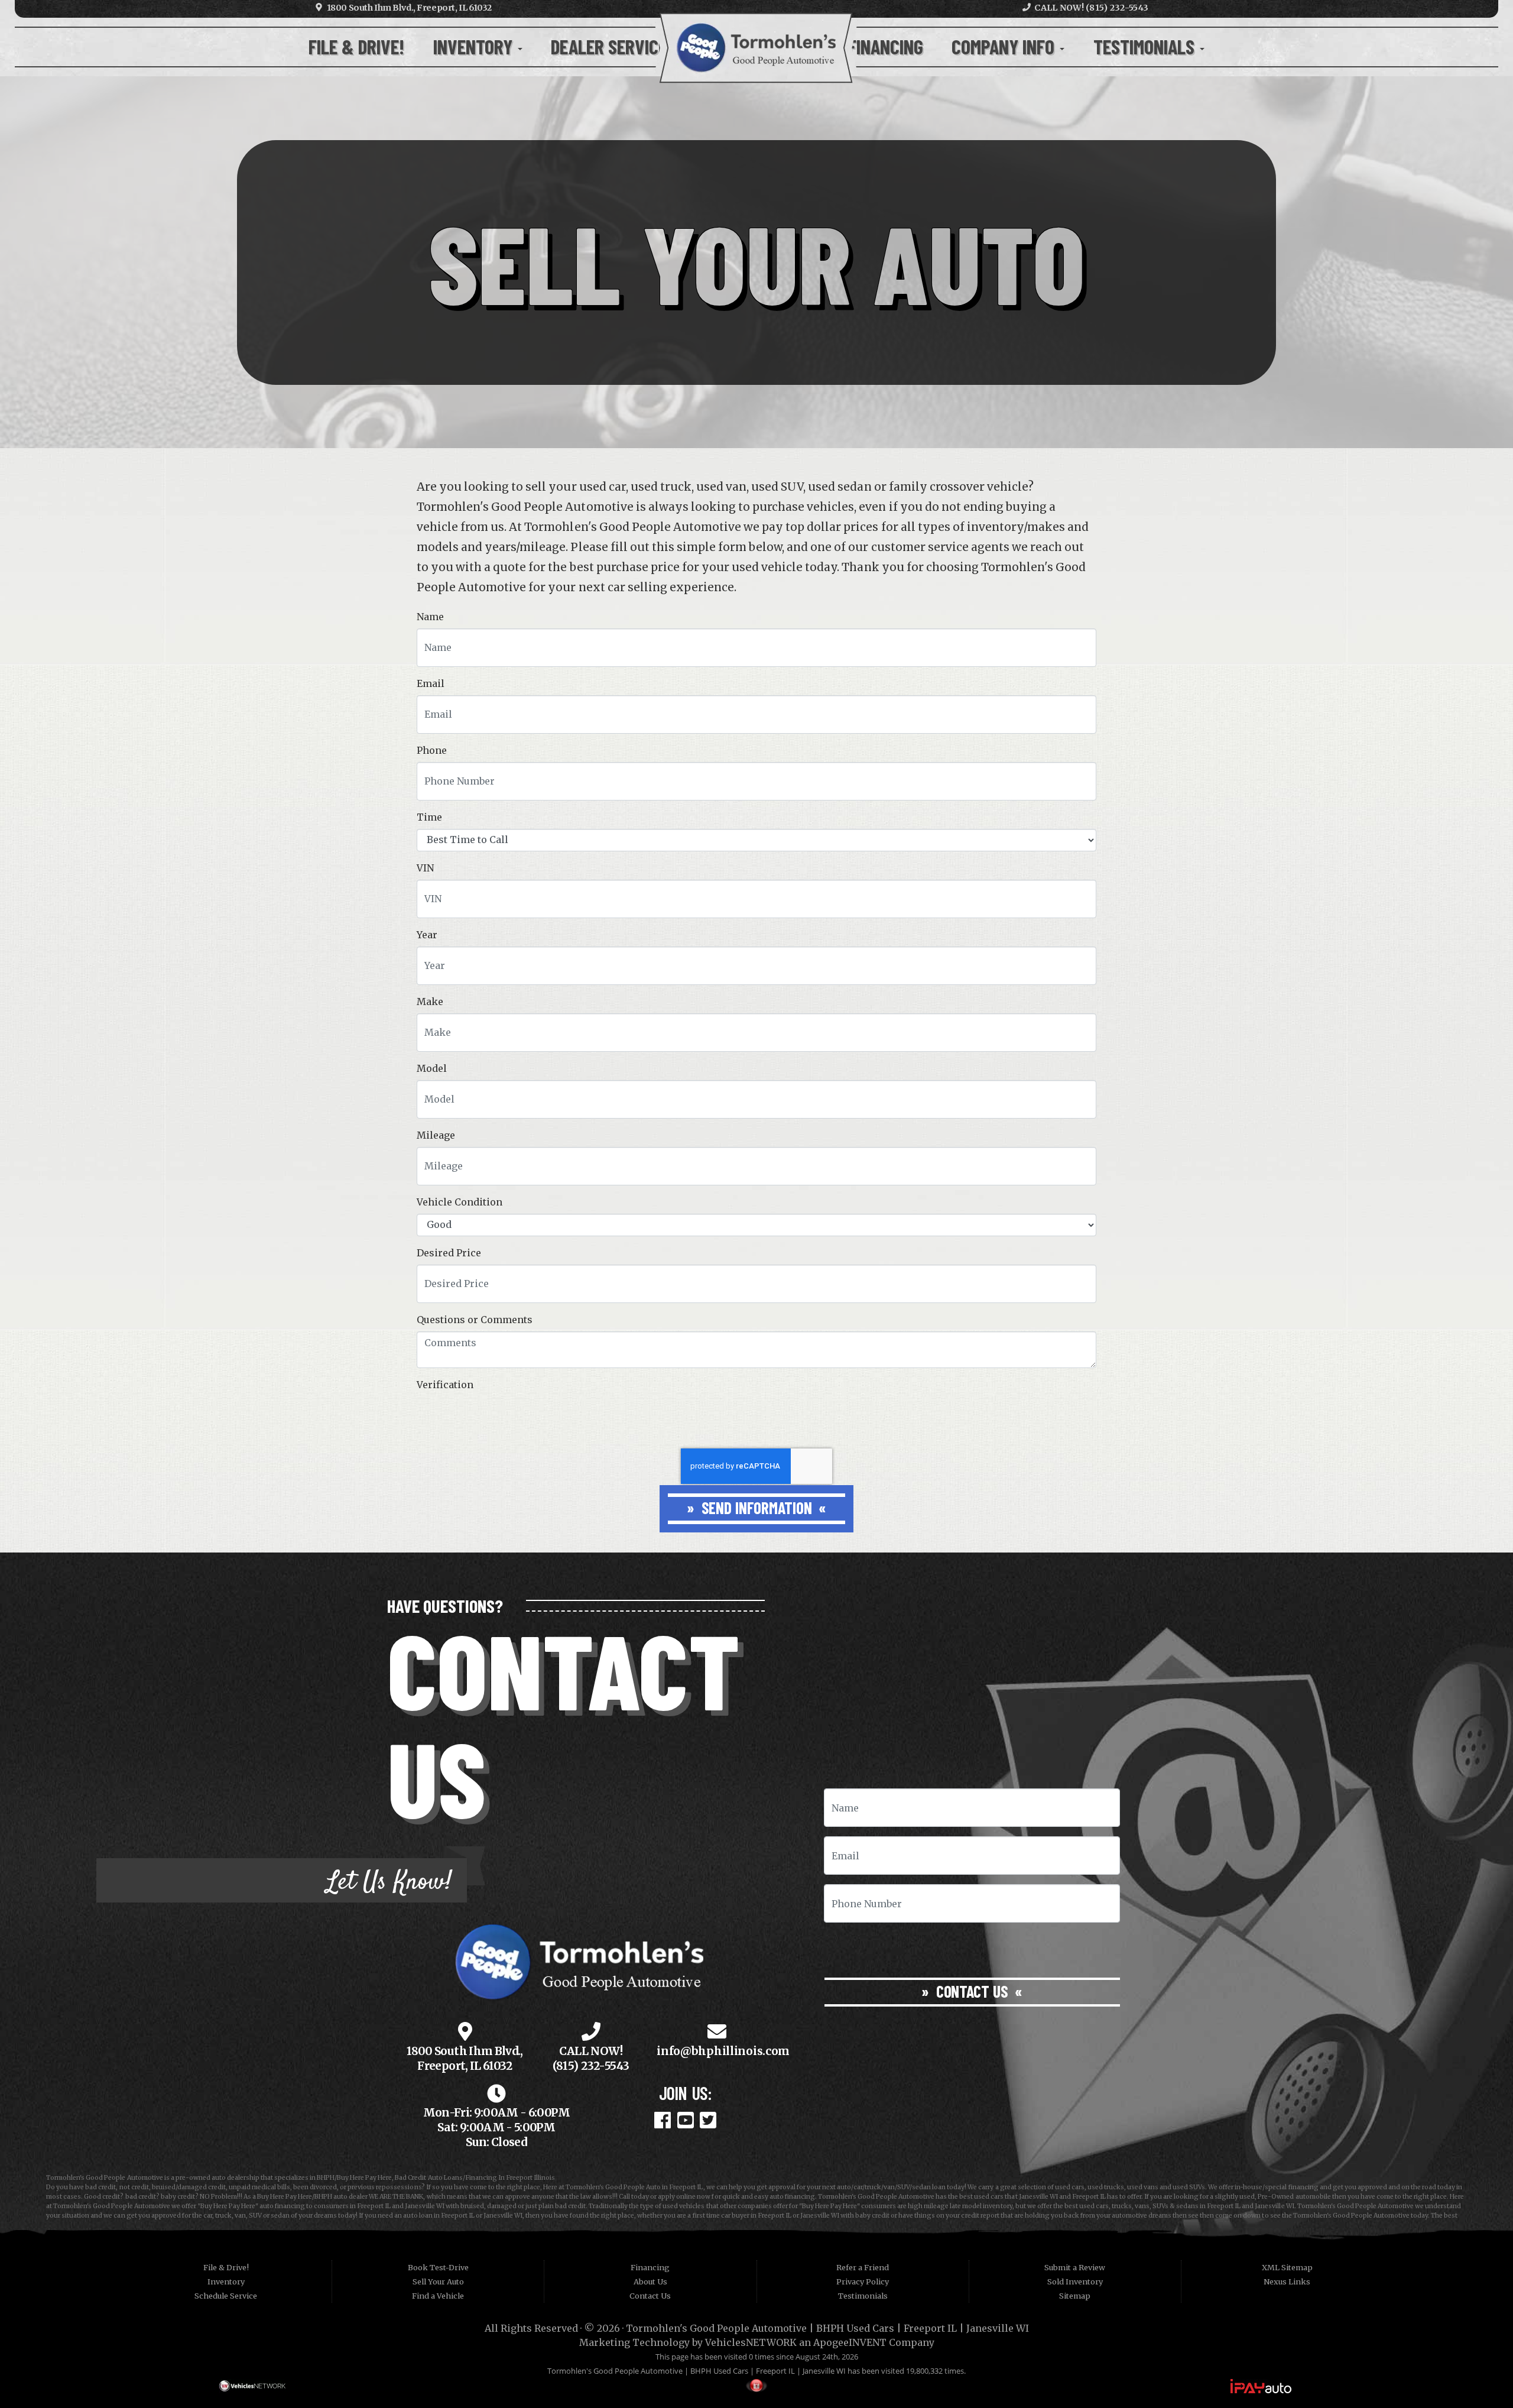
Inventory (475, 46)
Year (427, 935)
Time (429, 817)
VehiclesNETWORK (751, 2342)
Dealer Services (615, 46)
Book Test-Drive (438, 2267)
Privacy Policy (863, 2281)
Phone (432, 750)
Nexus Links (1287, 2281)
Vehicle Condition (460, 1202)
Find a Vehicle (438, 2296)
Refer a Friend (863, 2267)
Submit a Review (1075, 2267)
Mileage (436, 1135)
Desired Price (449, 1253)
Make (430, 1002)
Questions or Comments (475, 1320)
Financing (886, 46)
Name (430, 617)
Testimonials (1146, 46)
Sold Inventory (1075, 2281)
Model (432, 1068)
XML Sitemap (1287, 2267)
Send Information (757, 1508)
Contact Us (972, 1991)
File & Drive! (356, 46)
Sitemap (1075, 2296)
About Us (650, 2281)
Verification (445, 1385)
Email (431, 683)
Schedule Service (226, 2296)
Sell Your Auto (438, 2281)
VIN (425, 868)
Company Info (1005, 46)
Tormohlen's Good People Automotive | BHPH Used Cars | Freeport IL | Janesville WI (827, 2328)
